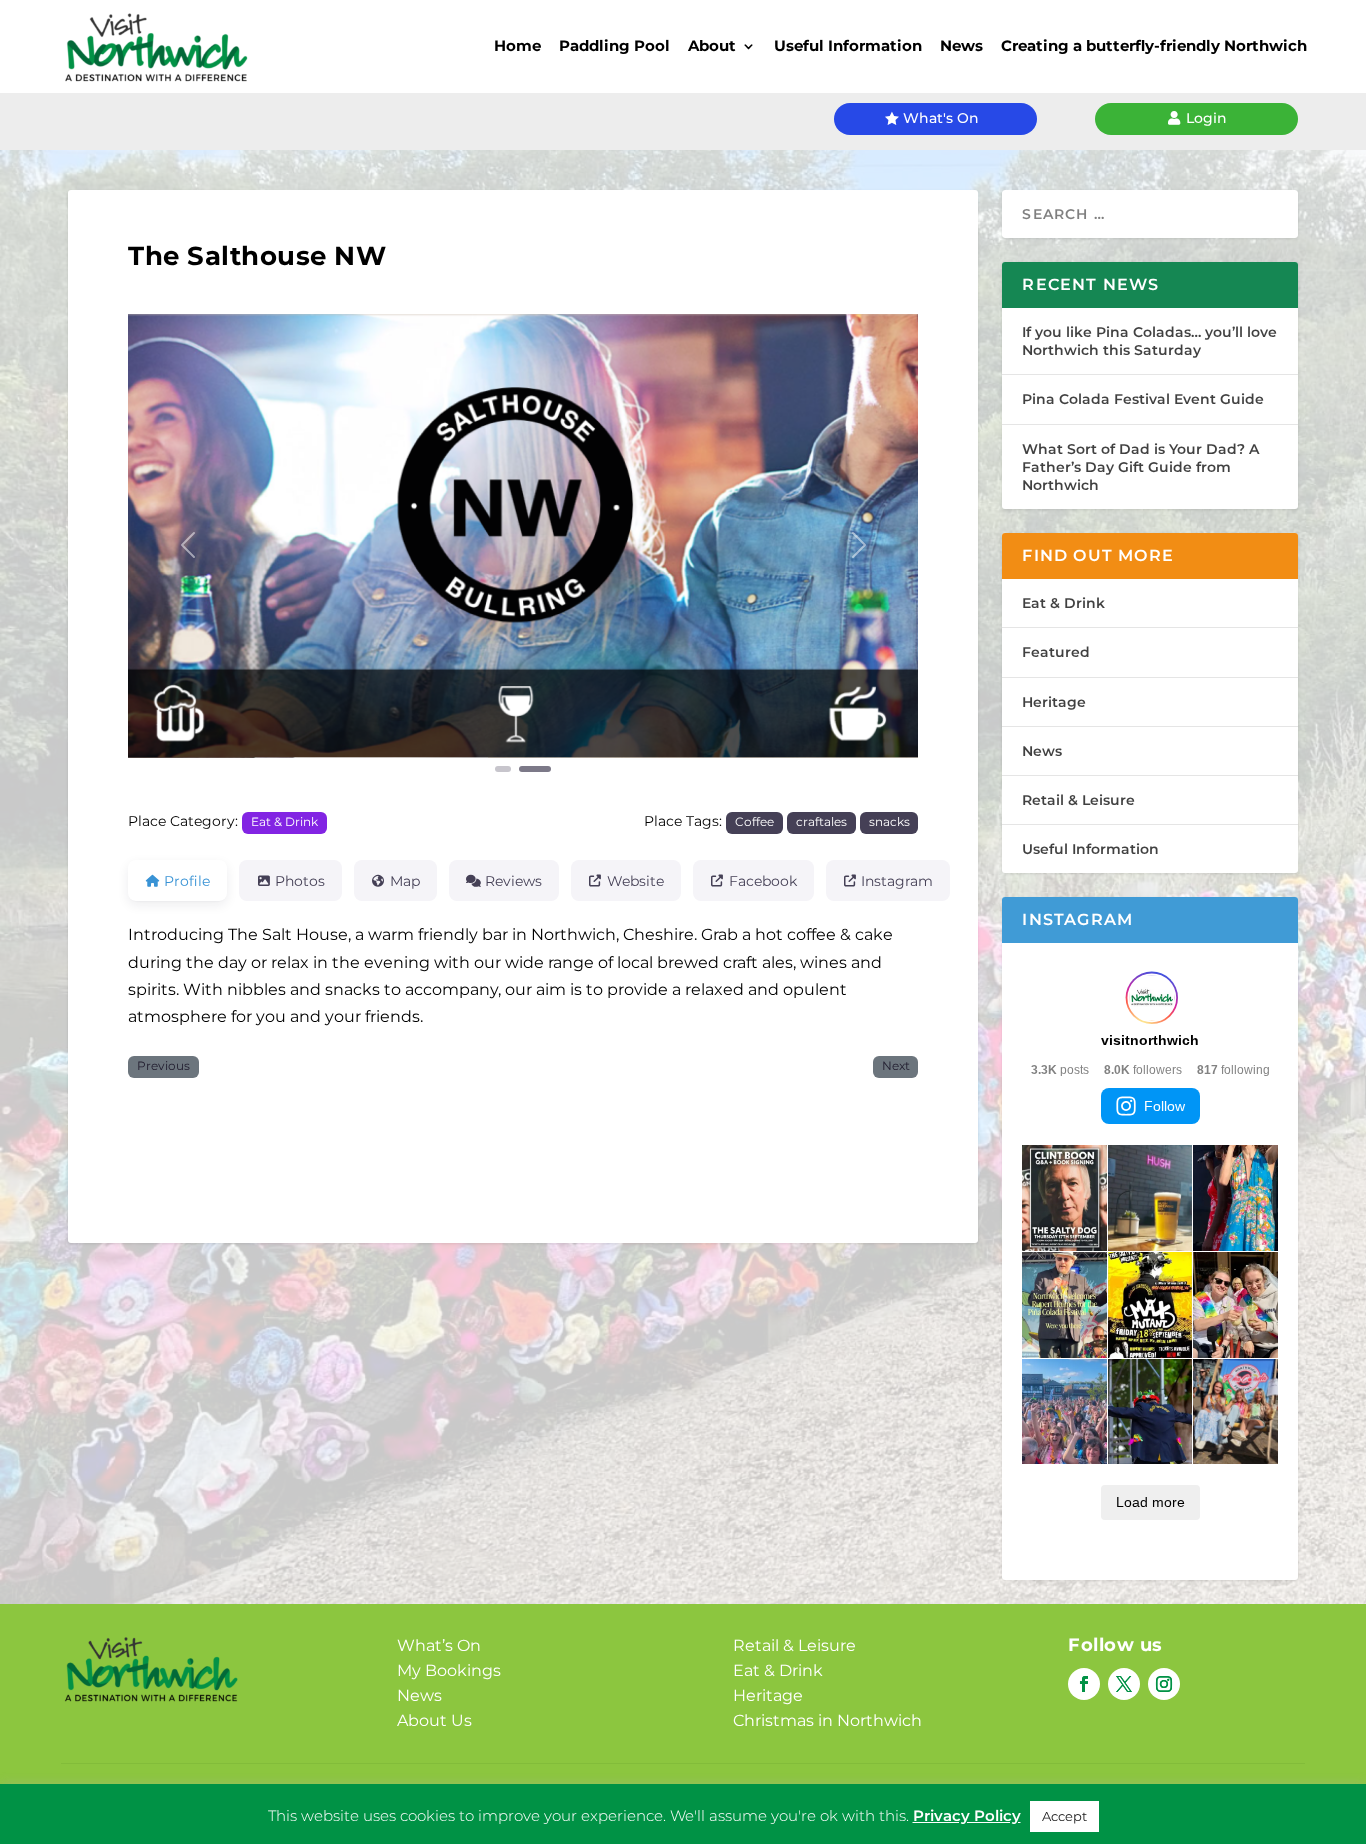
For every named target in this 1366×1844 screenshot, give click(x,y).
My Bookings (449, 1670)
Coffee (754, 822)
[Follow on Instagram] (1164, 1684)
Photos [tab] (300, 881)
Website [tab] (635, 881)
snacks (889, 822)
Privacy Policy (967, 1815)
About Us (434, 1720)
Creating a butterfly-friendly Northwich (1154, 45)
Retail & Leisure (1078, 800)
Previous (163, 1066)
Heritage (1054, 702)
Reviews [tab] (513, 881)
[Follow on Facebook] (1084, 1684)
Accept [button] (1064, 1816)
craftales (821, 822)
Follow (1164, 1106)
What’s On (439, 1645)
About (712, 45)
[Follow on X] (1124, 1684)
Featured (1056, 652)
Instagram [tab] (897, 881)
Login (1206, 118)
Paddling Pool (614, 45)
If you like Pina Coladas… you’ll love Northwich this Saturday (1149, 341)
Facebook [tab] (763, 881)
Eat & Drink (284, 822)
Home (517, 45)
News (961, 45)
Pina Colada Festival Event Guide (1143, 399)
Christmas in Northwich (827, 1720)
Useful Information (848, 45)
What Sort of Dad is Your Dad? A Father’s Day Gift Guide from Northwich (1140, 467)
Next (896, 1066)
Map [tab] (405, 881)
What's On (941, 118)
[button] (187, 545)
